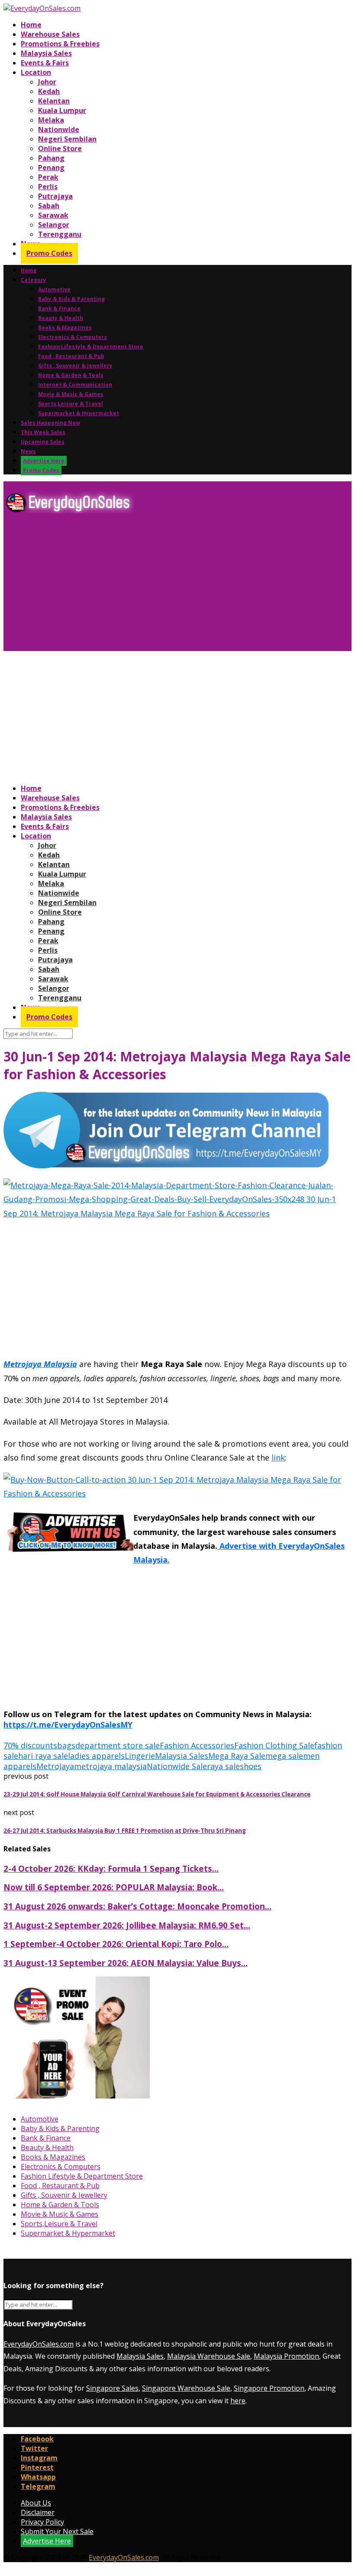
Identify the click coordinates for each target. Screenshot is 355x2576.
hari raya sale (43, 1756)
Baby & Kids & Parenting (71, 299)
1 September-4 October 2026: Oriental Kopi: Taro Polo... (116, 1944)
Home (31, 25)
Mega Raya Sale (237, 1756)
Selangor (54, 225)
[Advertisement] (177, 586)
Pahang (51, 158)
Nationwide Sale (177, 1766)
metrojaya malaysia (110, 1766)
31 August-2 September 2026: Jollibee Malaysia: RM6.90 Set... (127, 1925)
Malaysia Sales (46, 53)
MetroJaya (55, 1766)
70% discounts (30, 1745)
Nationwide (59, 129)
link (278, 1457)
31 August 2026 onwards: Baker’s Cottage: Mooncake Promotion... (137, 1906)
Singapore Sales (112, 2388)
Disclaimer (38, 2512)
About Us (36, 2503)
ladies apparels (96, 1756)
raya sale (223, 1766)
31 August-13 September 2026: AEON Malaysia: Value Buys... (126, 1963)
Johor (47, 82)
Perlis (48, 187)
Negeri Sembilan (67, 139)
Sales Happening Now (50, 423)
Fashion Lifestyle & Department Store (91, 347)
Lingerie (140, 1756)
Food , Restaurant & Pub (71, 356)
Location (36, 72)
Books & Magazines (65, 327)
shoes (251, 1766)
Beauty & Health (61, 318)
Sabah (49, 206)
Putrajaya (55, 196)
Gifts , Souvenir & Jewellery (75, 366)
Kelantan (54, 101)
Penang (51, 168)
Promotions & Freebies (60, 44)
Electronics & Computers (73, 337)
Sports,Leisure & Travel (71, 404)
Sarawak (53, 215)
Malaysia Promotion (286, 2356)
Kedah (49, 91)
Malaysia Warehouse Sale (209, 2356)
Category (34, 280)
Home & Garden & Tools (71, 375)
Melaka (51, 120)
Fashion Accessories (197, 1745)
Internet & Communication (75, 385)
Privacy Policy (42, 2522)
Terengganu (60, 234)
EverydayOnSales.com (39, 2344)
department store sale (118, 1745)
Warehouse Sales (50, 34)
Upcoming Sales (43, 442)
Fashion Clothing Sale (274, 1745)
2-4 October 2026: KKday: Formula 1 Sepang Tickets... (111, 1868)
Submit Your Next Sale (57, 2531)
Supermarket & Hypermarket (79, 413)
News (28, 451)
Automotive (54, 289)
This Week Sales (43, 432)
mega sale (284, 1756)
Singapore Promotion (269, 2388)
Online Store (60, 148)
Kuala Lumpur (62, 110)
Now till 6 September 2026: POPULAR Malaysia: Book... (114, 1887)
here (238, 2401)
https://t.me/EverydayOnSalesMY (68, 1725)
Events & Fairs (45, 63)
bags (66, 1745)
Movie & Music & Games (71, 394)
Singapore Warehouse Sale (186, 2388)
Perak (48, 177)
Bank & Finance (59, 308)
